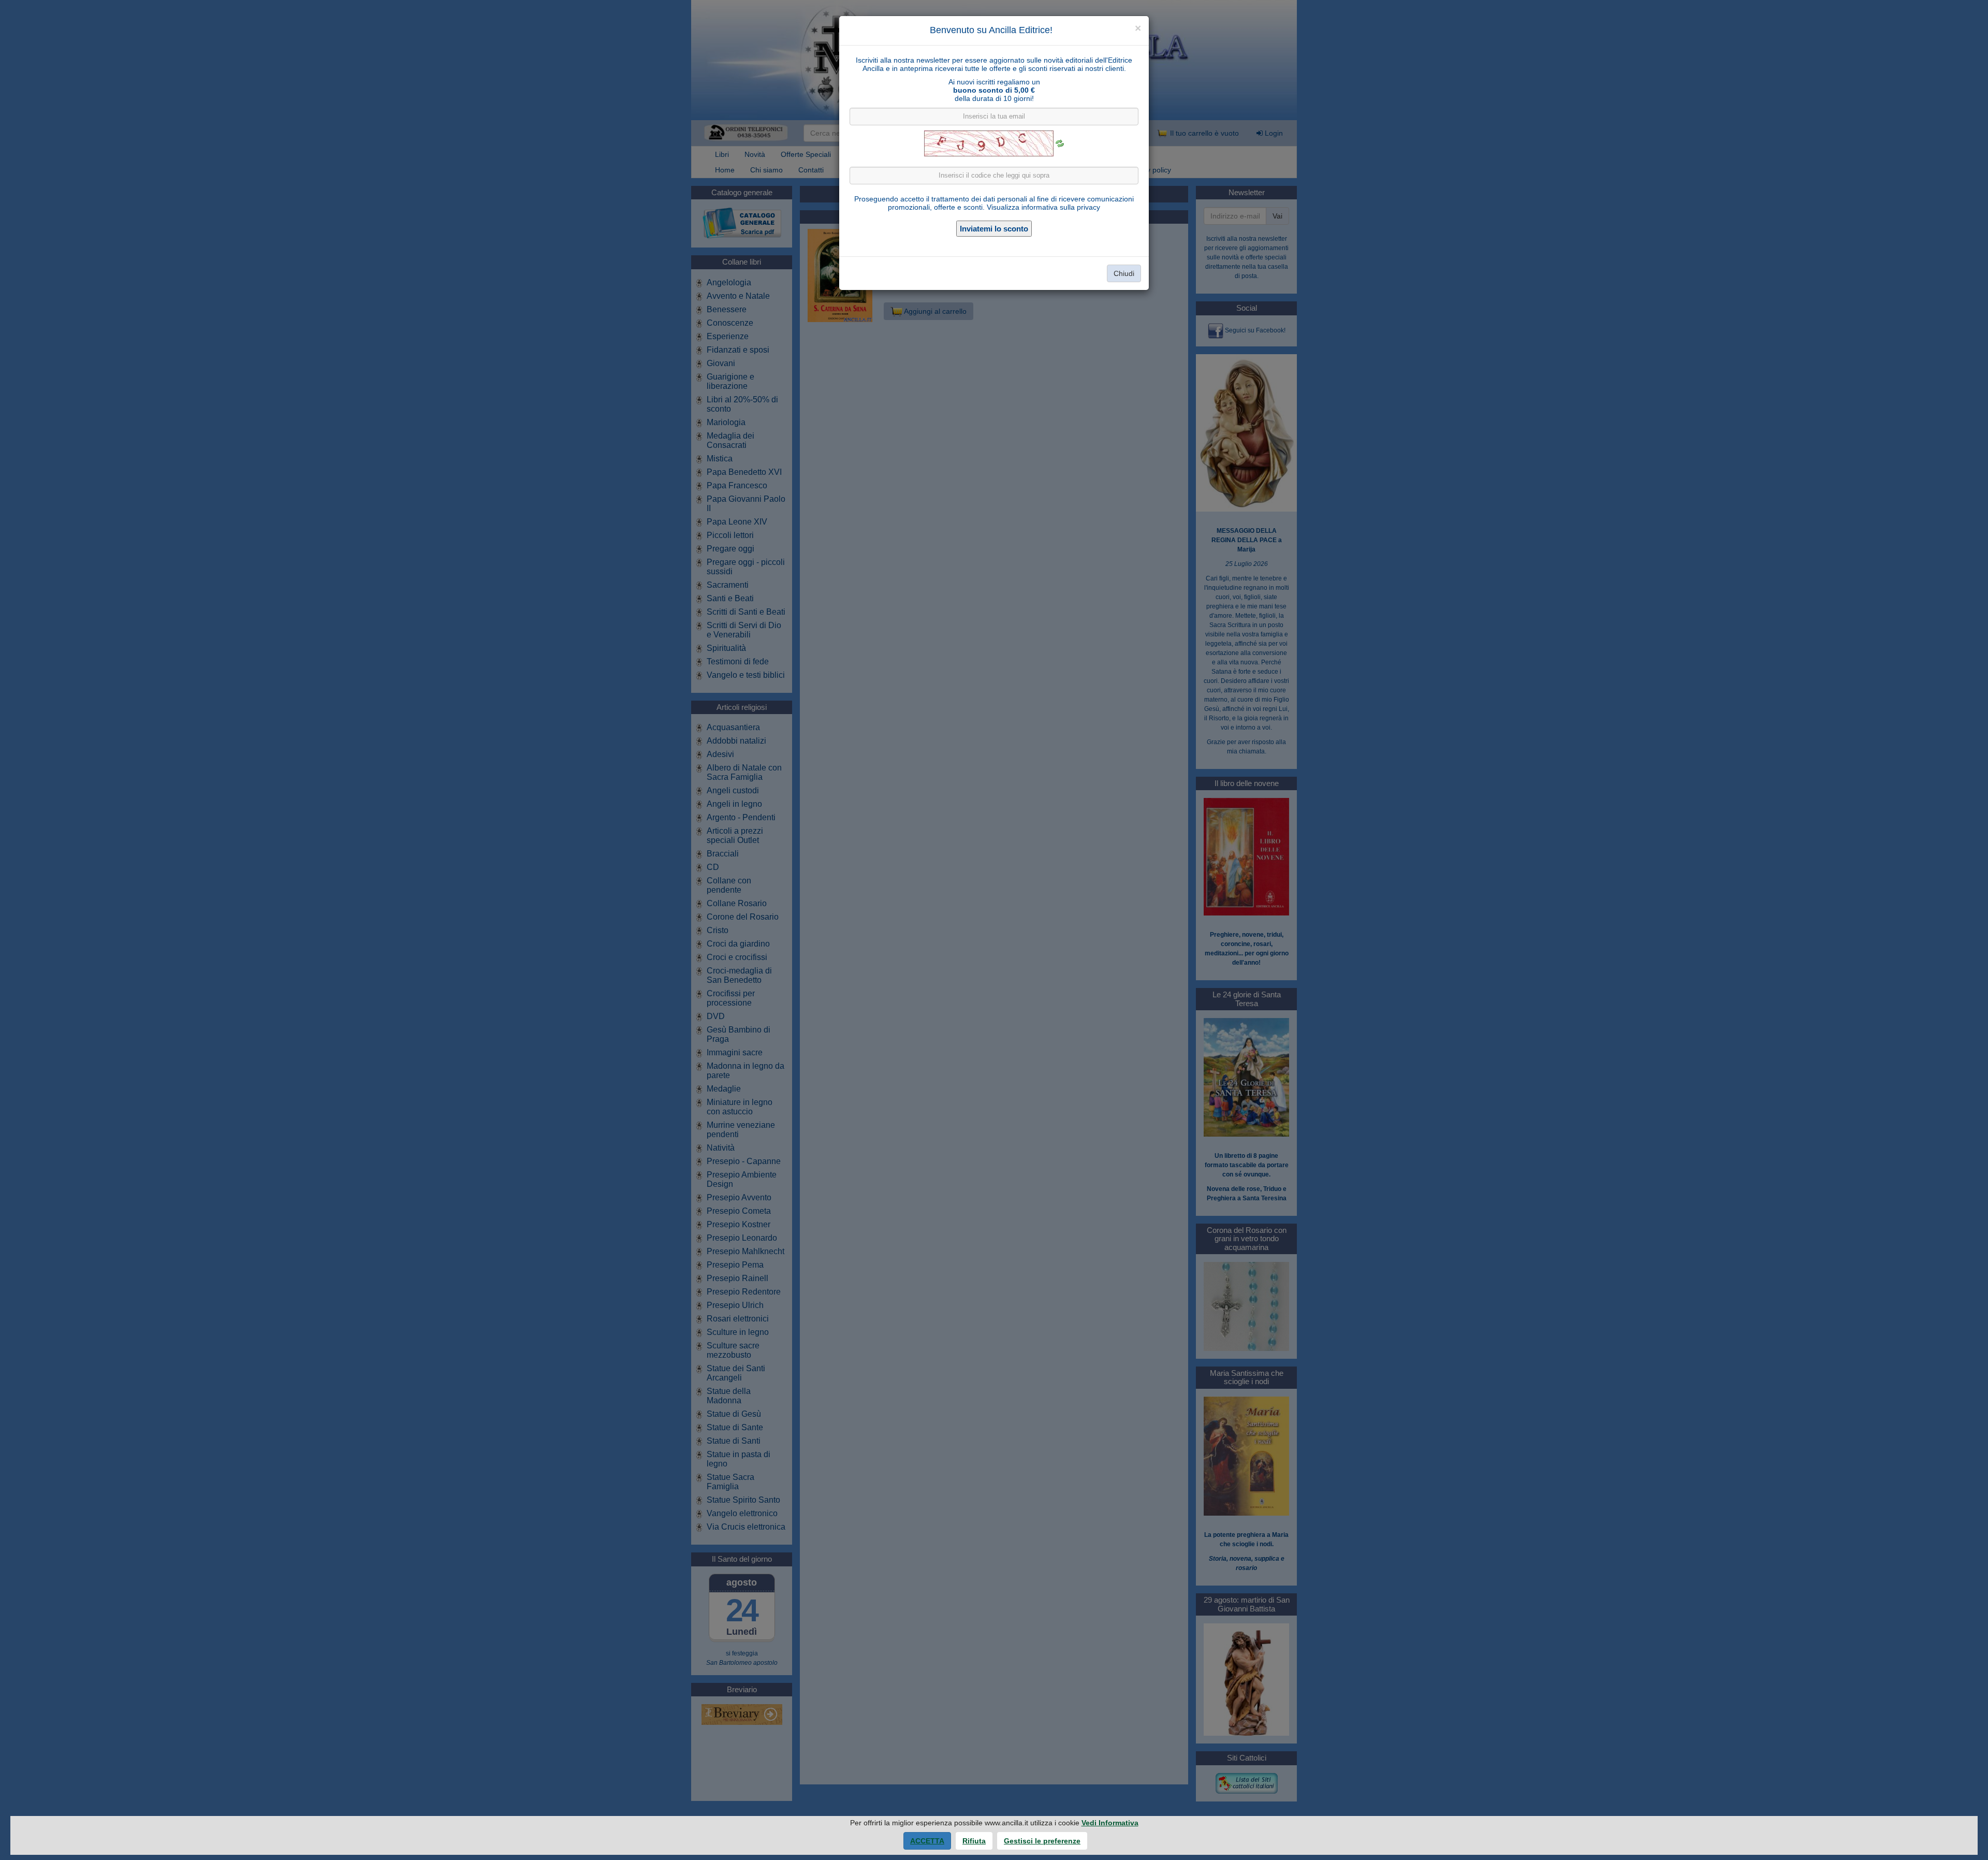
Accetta (927, 1841)
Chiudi (1124, 273)
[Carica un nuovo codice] (1060, 143)
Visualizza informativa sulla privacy (1043, 207)
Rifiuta (974, 1841)
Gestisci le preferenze (1042, 1841)
